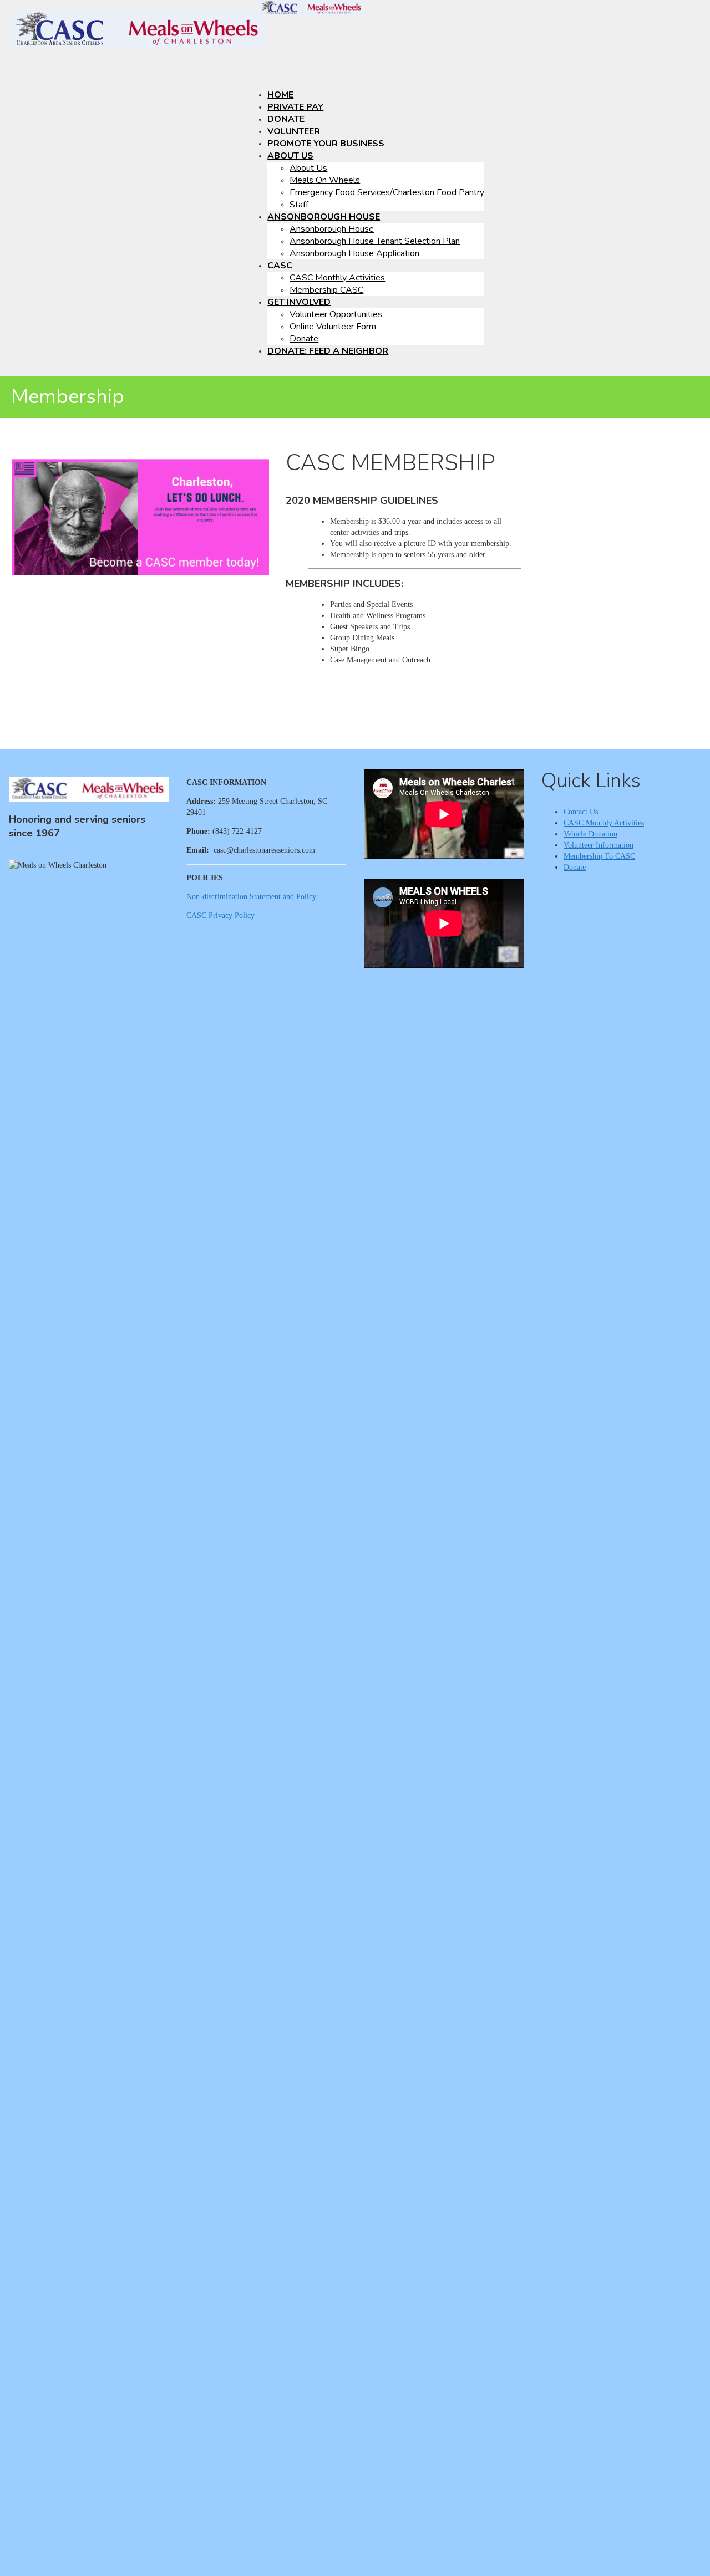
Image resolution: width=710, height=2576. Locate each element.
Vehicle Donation (590, 834)
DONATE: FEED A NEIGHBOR (328, 351)
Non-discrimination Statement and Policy (251, 897)
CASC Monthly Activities (337, 278)
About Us (308, 168)
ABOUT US (290, 156)
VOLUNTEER (294, 131)
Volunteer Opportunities (336, 314)
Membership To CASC (599, 856)
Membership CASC (326, 290)
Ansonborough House (332, 229)
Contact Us (581, 812)
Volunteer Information (599, 845)
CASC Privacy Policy (220, 915)
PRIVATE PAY (295, 107)
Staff (299, 205)
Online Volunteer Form (333, 327)
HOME (280, 95)
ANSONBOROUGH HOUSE (324, 217)
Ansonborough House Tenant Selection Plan (375, 241)
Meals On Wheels (325, 180)
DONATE (286, 119)
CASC (280, 266)
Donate (304, 339)
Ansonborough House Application (354, 253)
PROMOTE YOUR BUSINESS (326, 144)
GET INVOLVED (299, 302)
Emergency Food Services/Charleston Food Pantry (387, 192)
